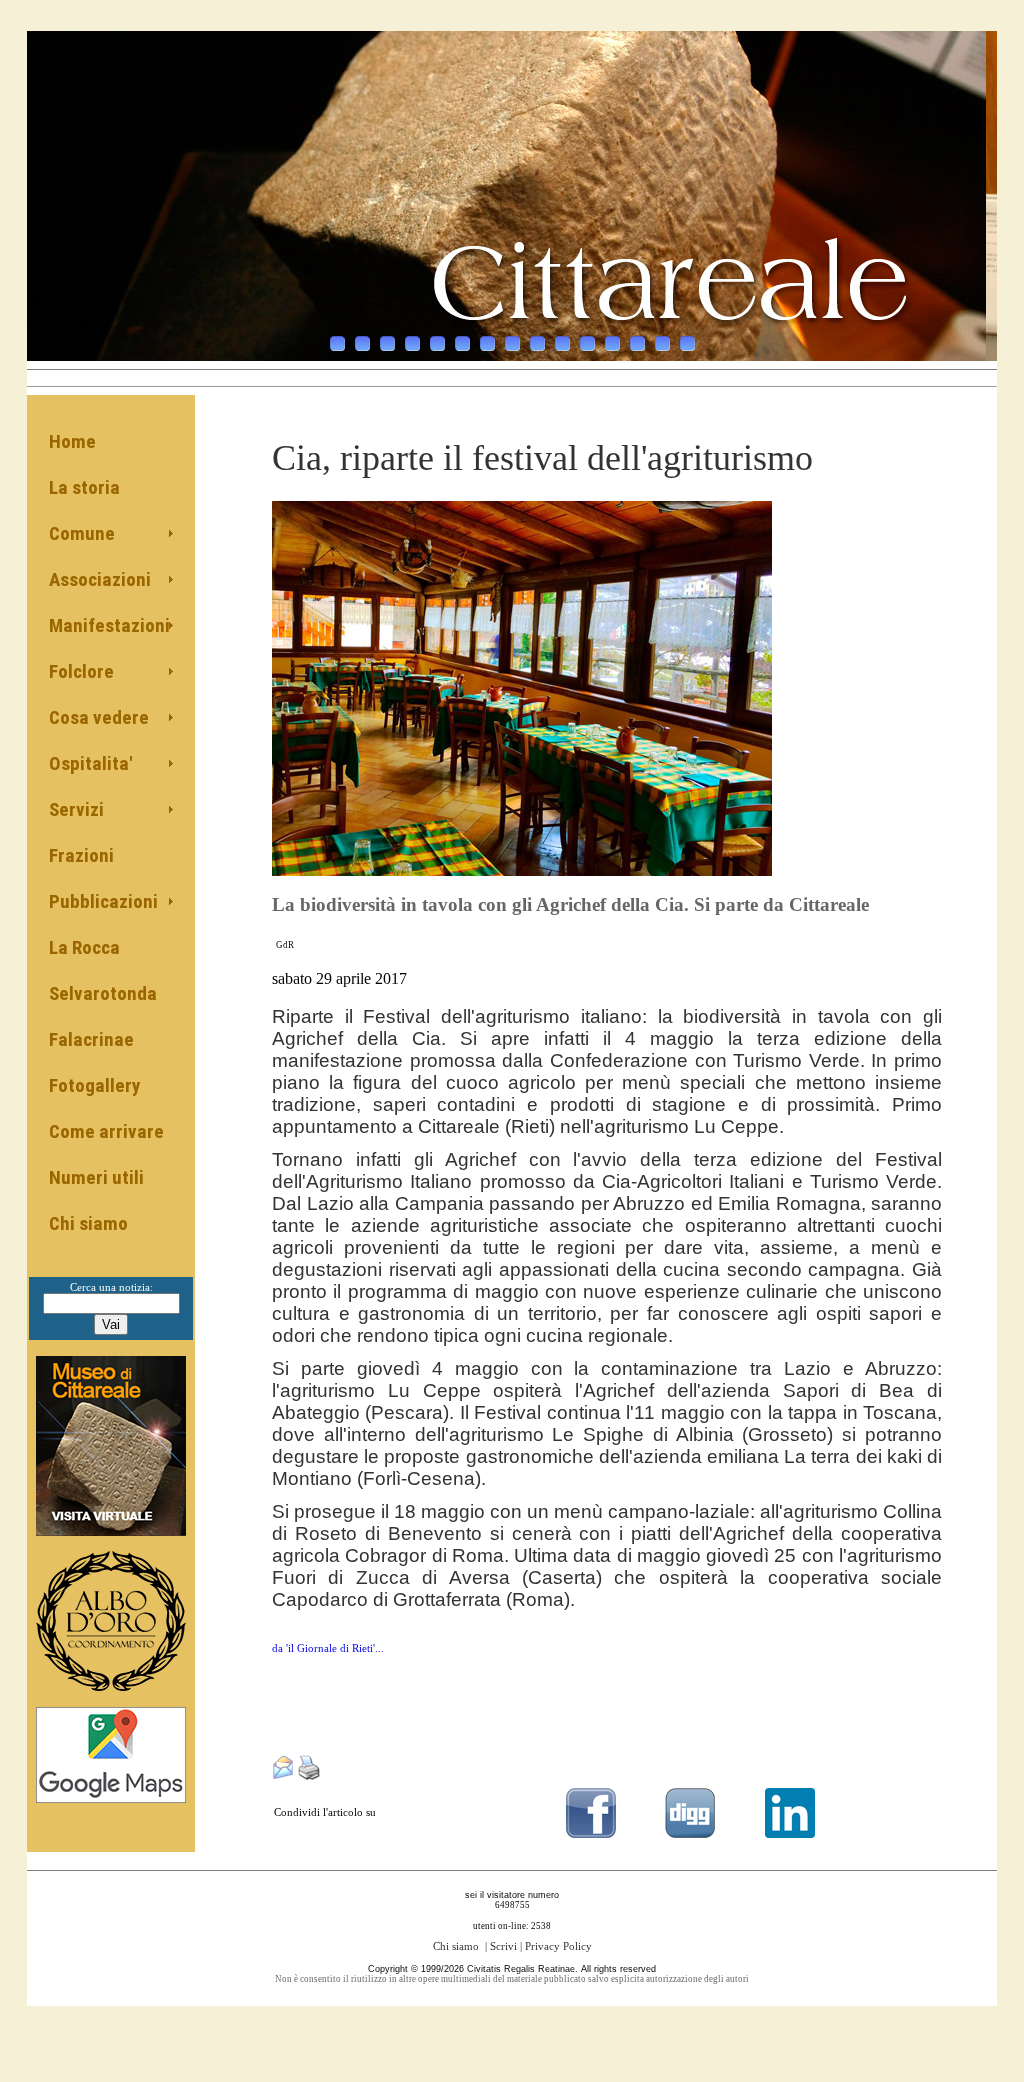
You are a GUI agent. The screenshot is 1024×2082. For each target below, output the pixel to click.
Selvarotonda (103, 993)
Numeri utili (96, 1177)
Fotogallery (94, 1085)
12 (612, 343)
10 (562, 343)
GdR (285, 945)
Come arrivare (106, 1131)
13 (637, 343)
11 (587, 343)
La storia (84, 487)
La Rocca (84, 947)
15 (687, 343)
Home (72, 441)
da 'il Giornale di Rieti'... (328, 1648)
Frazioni (81, 855)
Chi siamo (88, 1223)
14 (662, 343)
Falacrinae (91, 1039)
